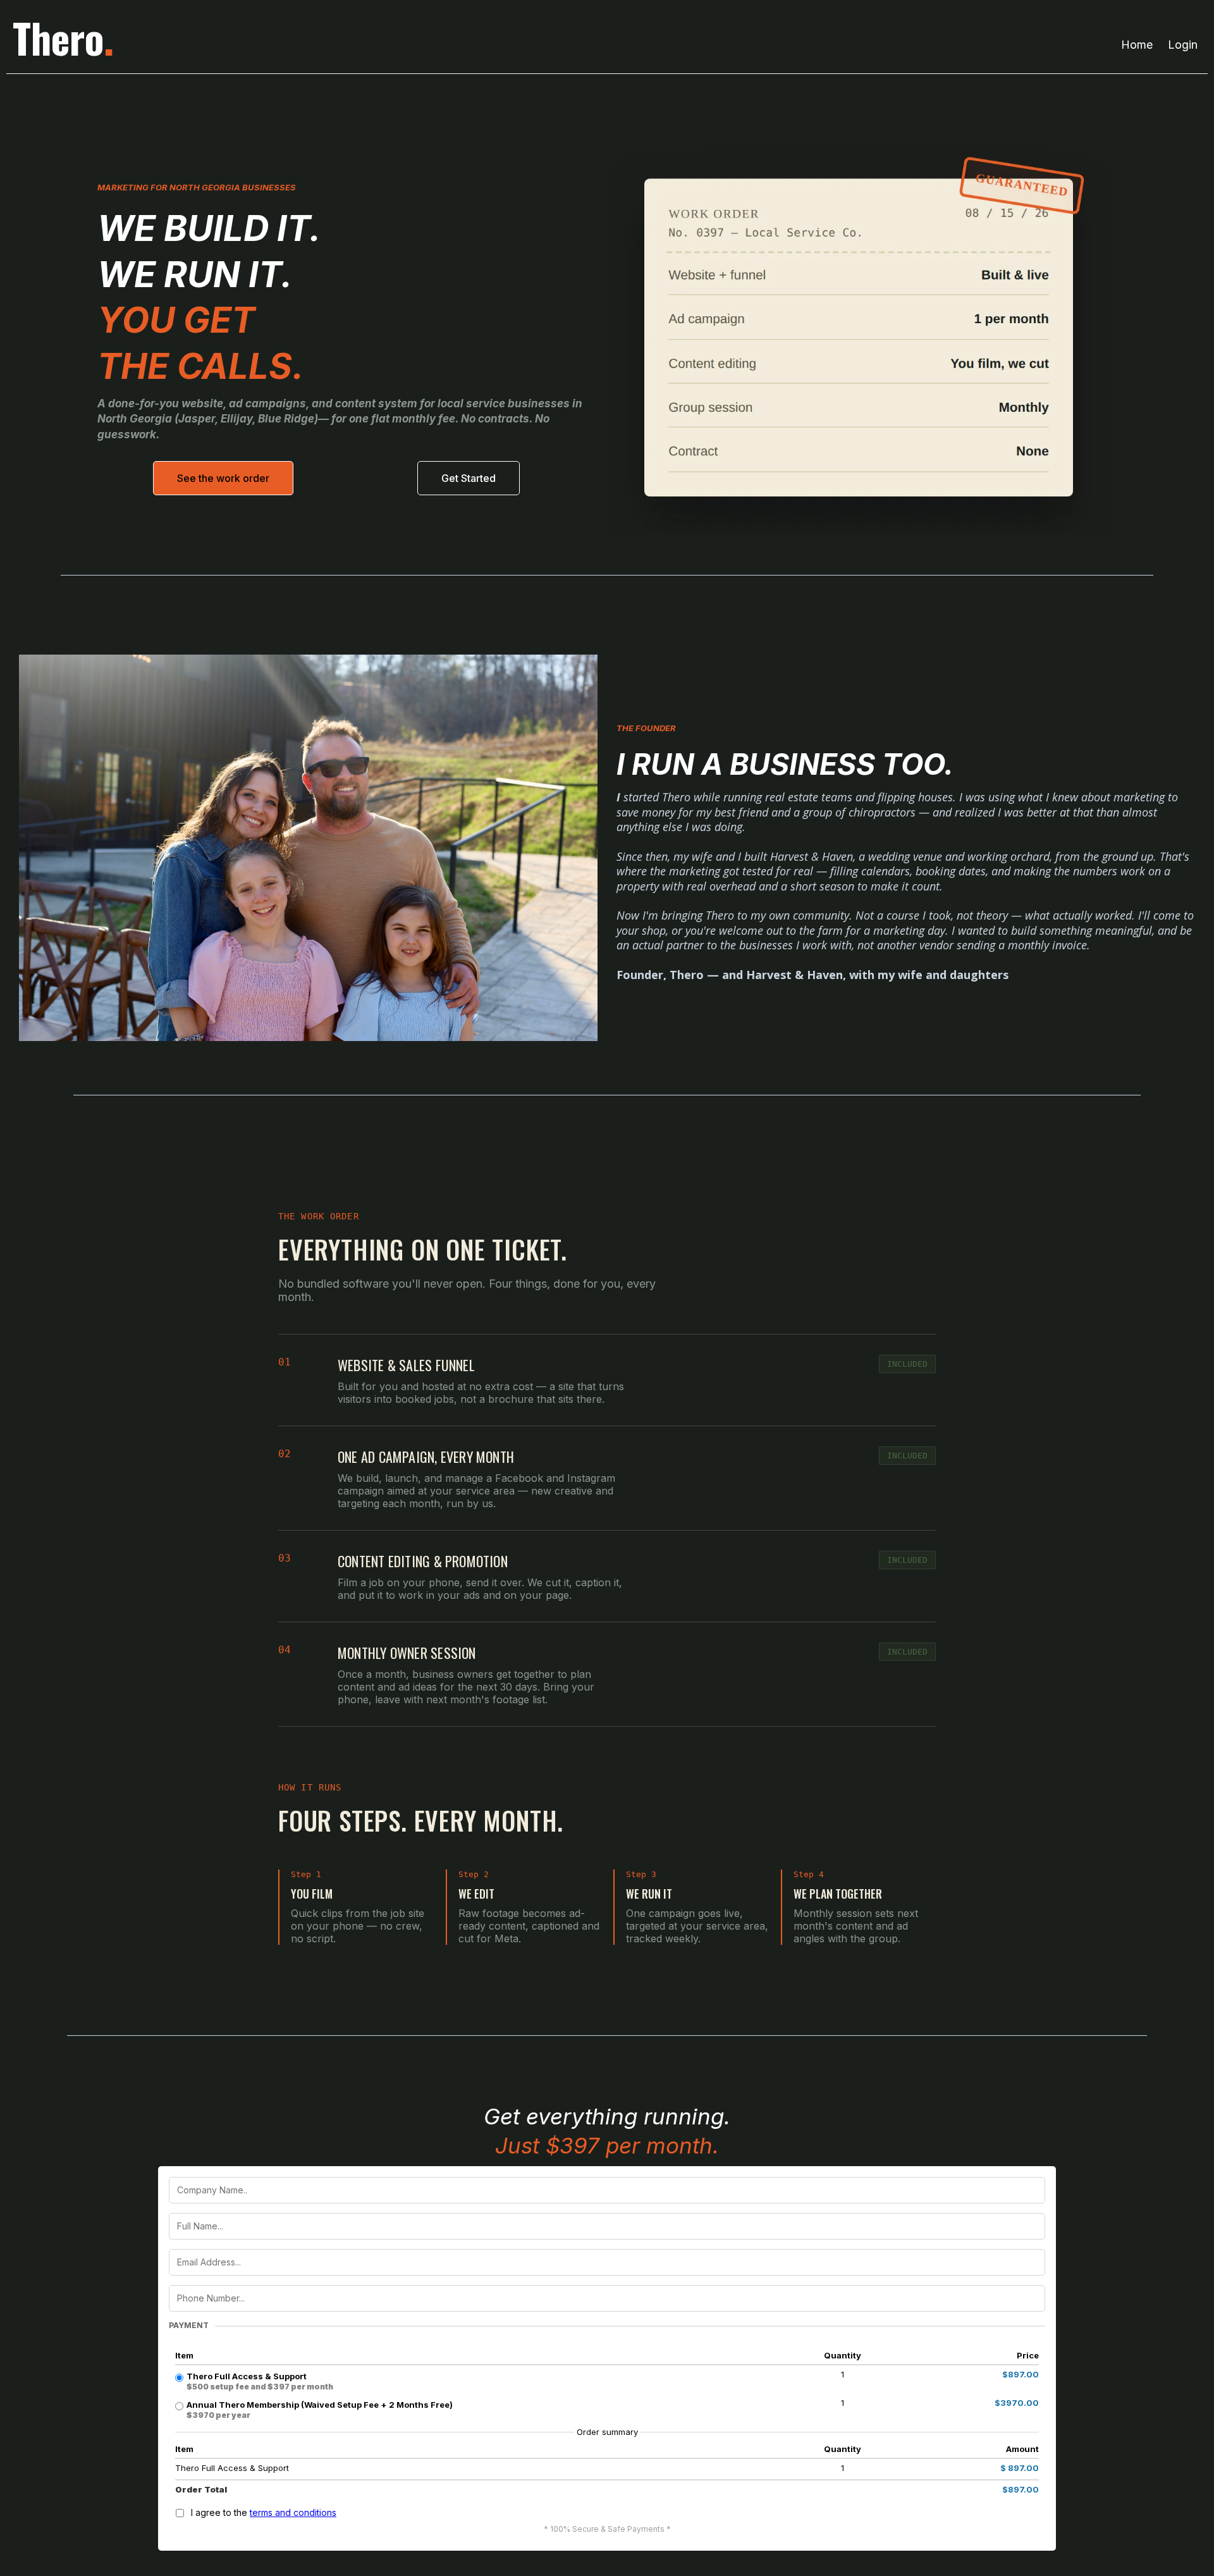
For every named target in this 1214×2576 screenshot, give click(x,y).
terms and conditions (293, 2512)
